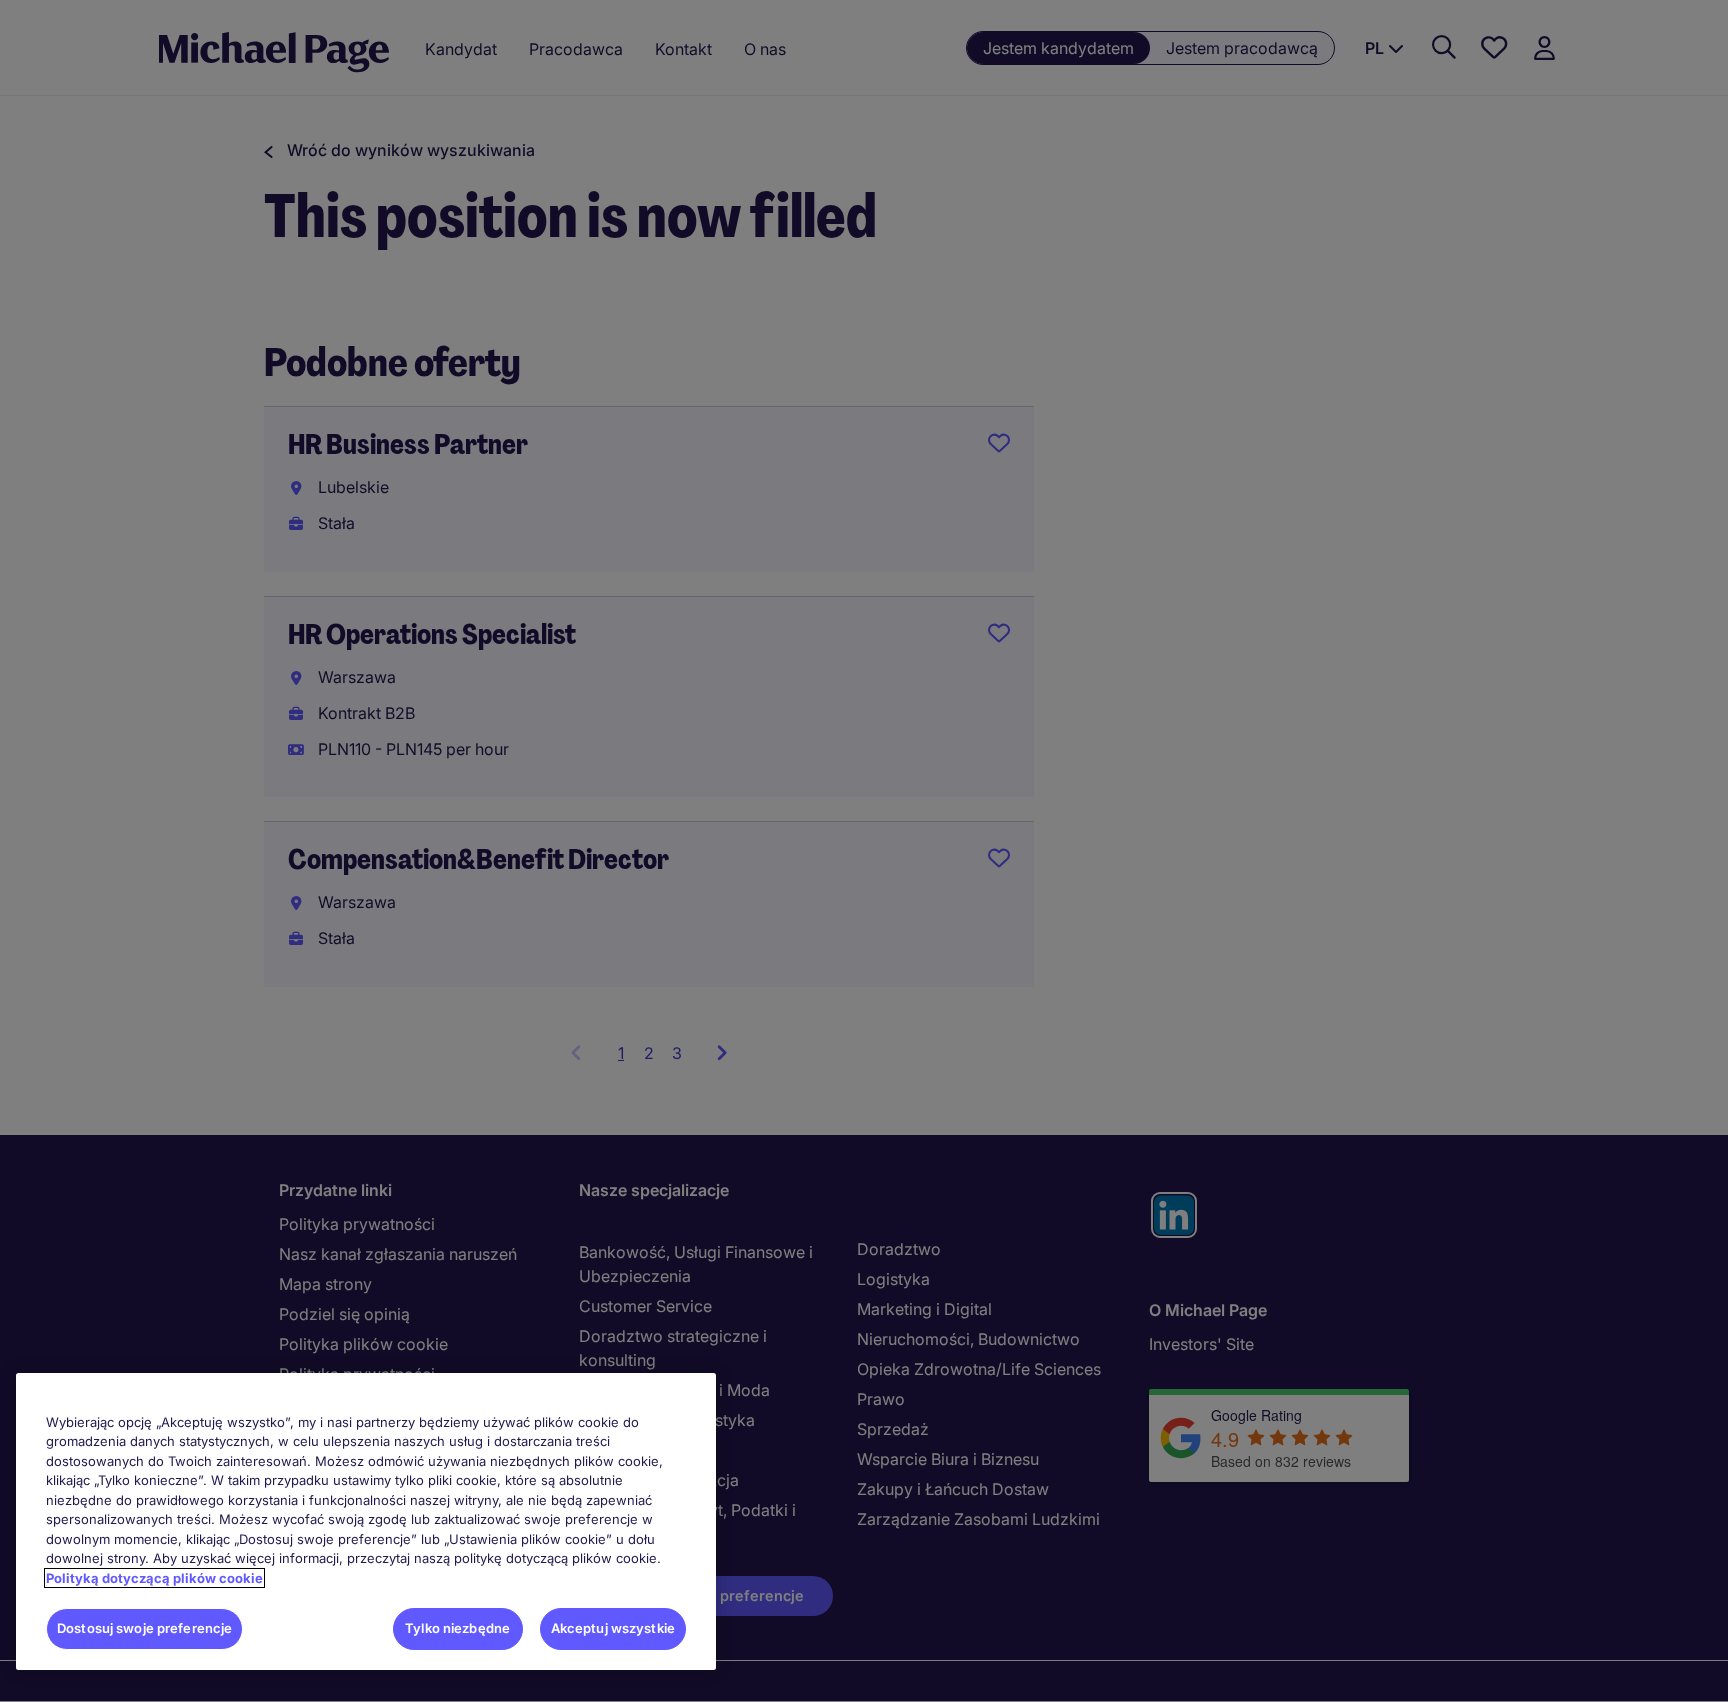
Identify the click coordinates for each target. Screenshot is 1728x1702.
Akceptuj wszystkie (613, 1628)
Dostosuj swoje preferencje (144, 1628)
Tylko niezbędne (457, 1628)
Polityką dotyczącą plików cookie (154, 1578)
